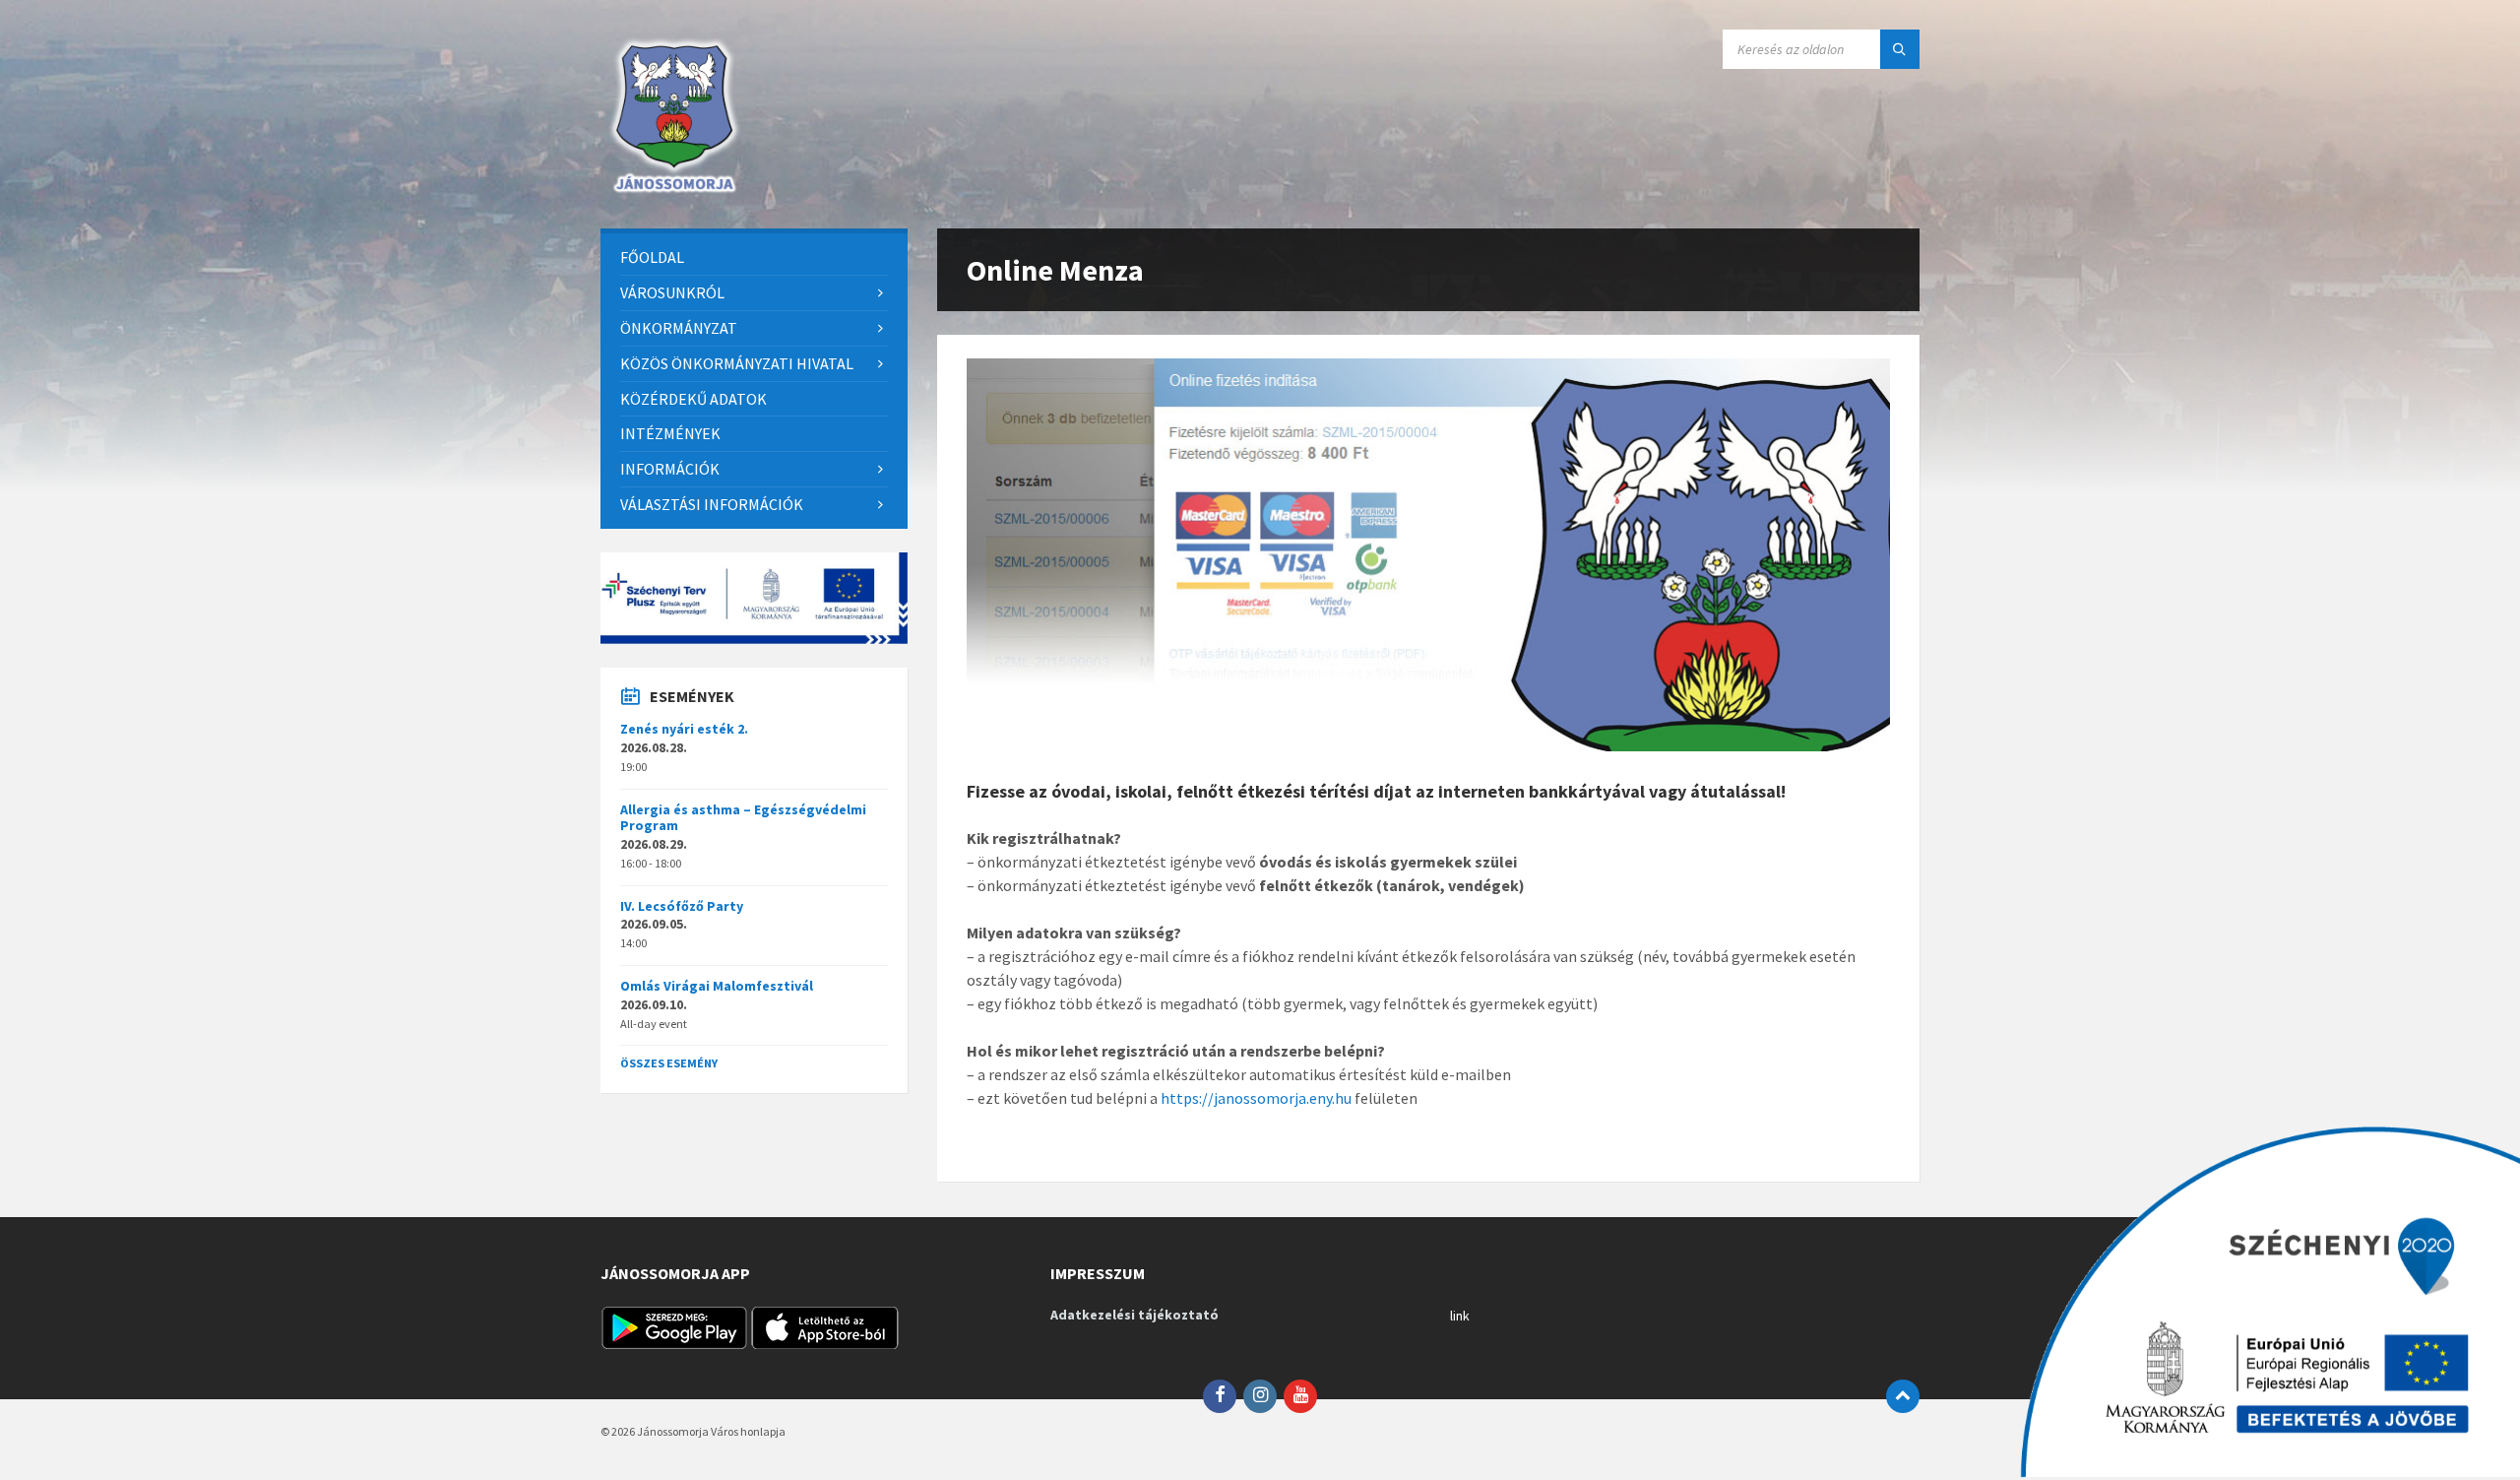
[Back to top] (1903, 1396)
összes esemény (669, 1063)
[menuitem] (754, 257)
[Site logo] (674, 190)
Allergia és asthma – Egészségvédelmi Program (743, 818)
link (1460, 1316)
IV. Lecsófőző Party (682, 906)
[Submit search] (1900, 49)
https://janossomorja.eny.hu (1256, 1098)
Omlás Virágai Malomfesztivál (717, 986)
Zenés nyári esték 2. (684, 729)
